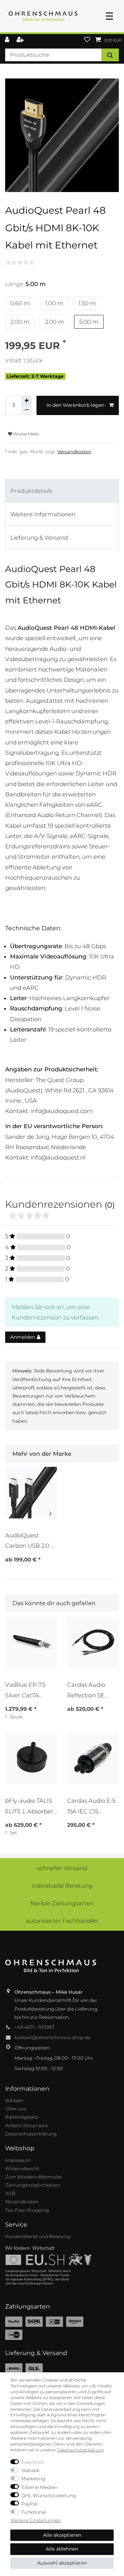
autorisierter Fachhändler (62, 1921)
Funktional (34, 2512)
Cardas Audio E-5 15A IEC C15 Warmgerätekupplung (93, 1806)
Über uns (15, 2109)
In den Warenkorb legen (75, 405)
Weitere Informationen (43, 514)
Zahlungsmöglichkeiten (33, 2185)
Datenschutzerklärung (31, 2134)
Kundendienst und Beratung (38, 2236)
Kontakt (14, 2100)
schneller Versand (62, 1868)
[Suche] (110, 55)
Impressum (18, 2160)
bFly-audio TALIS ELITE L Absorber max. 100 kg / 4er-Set (30, 1806)
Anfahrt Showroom (27, 2126)
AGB (10, 2193)
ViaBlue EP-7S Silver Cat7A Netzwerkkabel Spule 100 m (27, 1690)
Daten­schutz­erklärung (80, 2450)
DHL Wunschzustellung (49, 2495)
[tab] (62, 491)
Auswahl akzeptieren (62, 2563)
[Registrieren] (21, 40)
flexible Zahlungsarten (62, 1903)
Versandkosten (74, 452)
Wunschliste (25, 434)
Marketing (33, 2479)
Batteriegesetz (22, 2117)
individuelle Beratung (62, 1886)
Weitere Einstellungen (36, 2520)
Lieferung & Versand (39, 538)
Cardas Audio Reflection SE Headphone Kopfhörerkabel (89, 1690)
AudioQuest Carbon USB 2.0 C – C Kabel (30, 1541)
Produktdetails (31, 491)
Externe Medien (39, 2487)
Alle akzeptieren (62, 2535)
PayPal (29, 2504)
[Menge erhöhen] (27, 401)
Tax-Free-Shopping (27, 2210)
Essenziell (33, 2462)
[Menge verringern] (27, 410)
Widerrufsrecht (22, 2169)
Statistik (30, 2470)
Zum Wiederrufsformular (34, 2177)
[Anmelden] (8, 40)
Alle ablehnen (62, 2549)
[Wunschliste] (87, 40)
